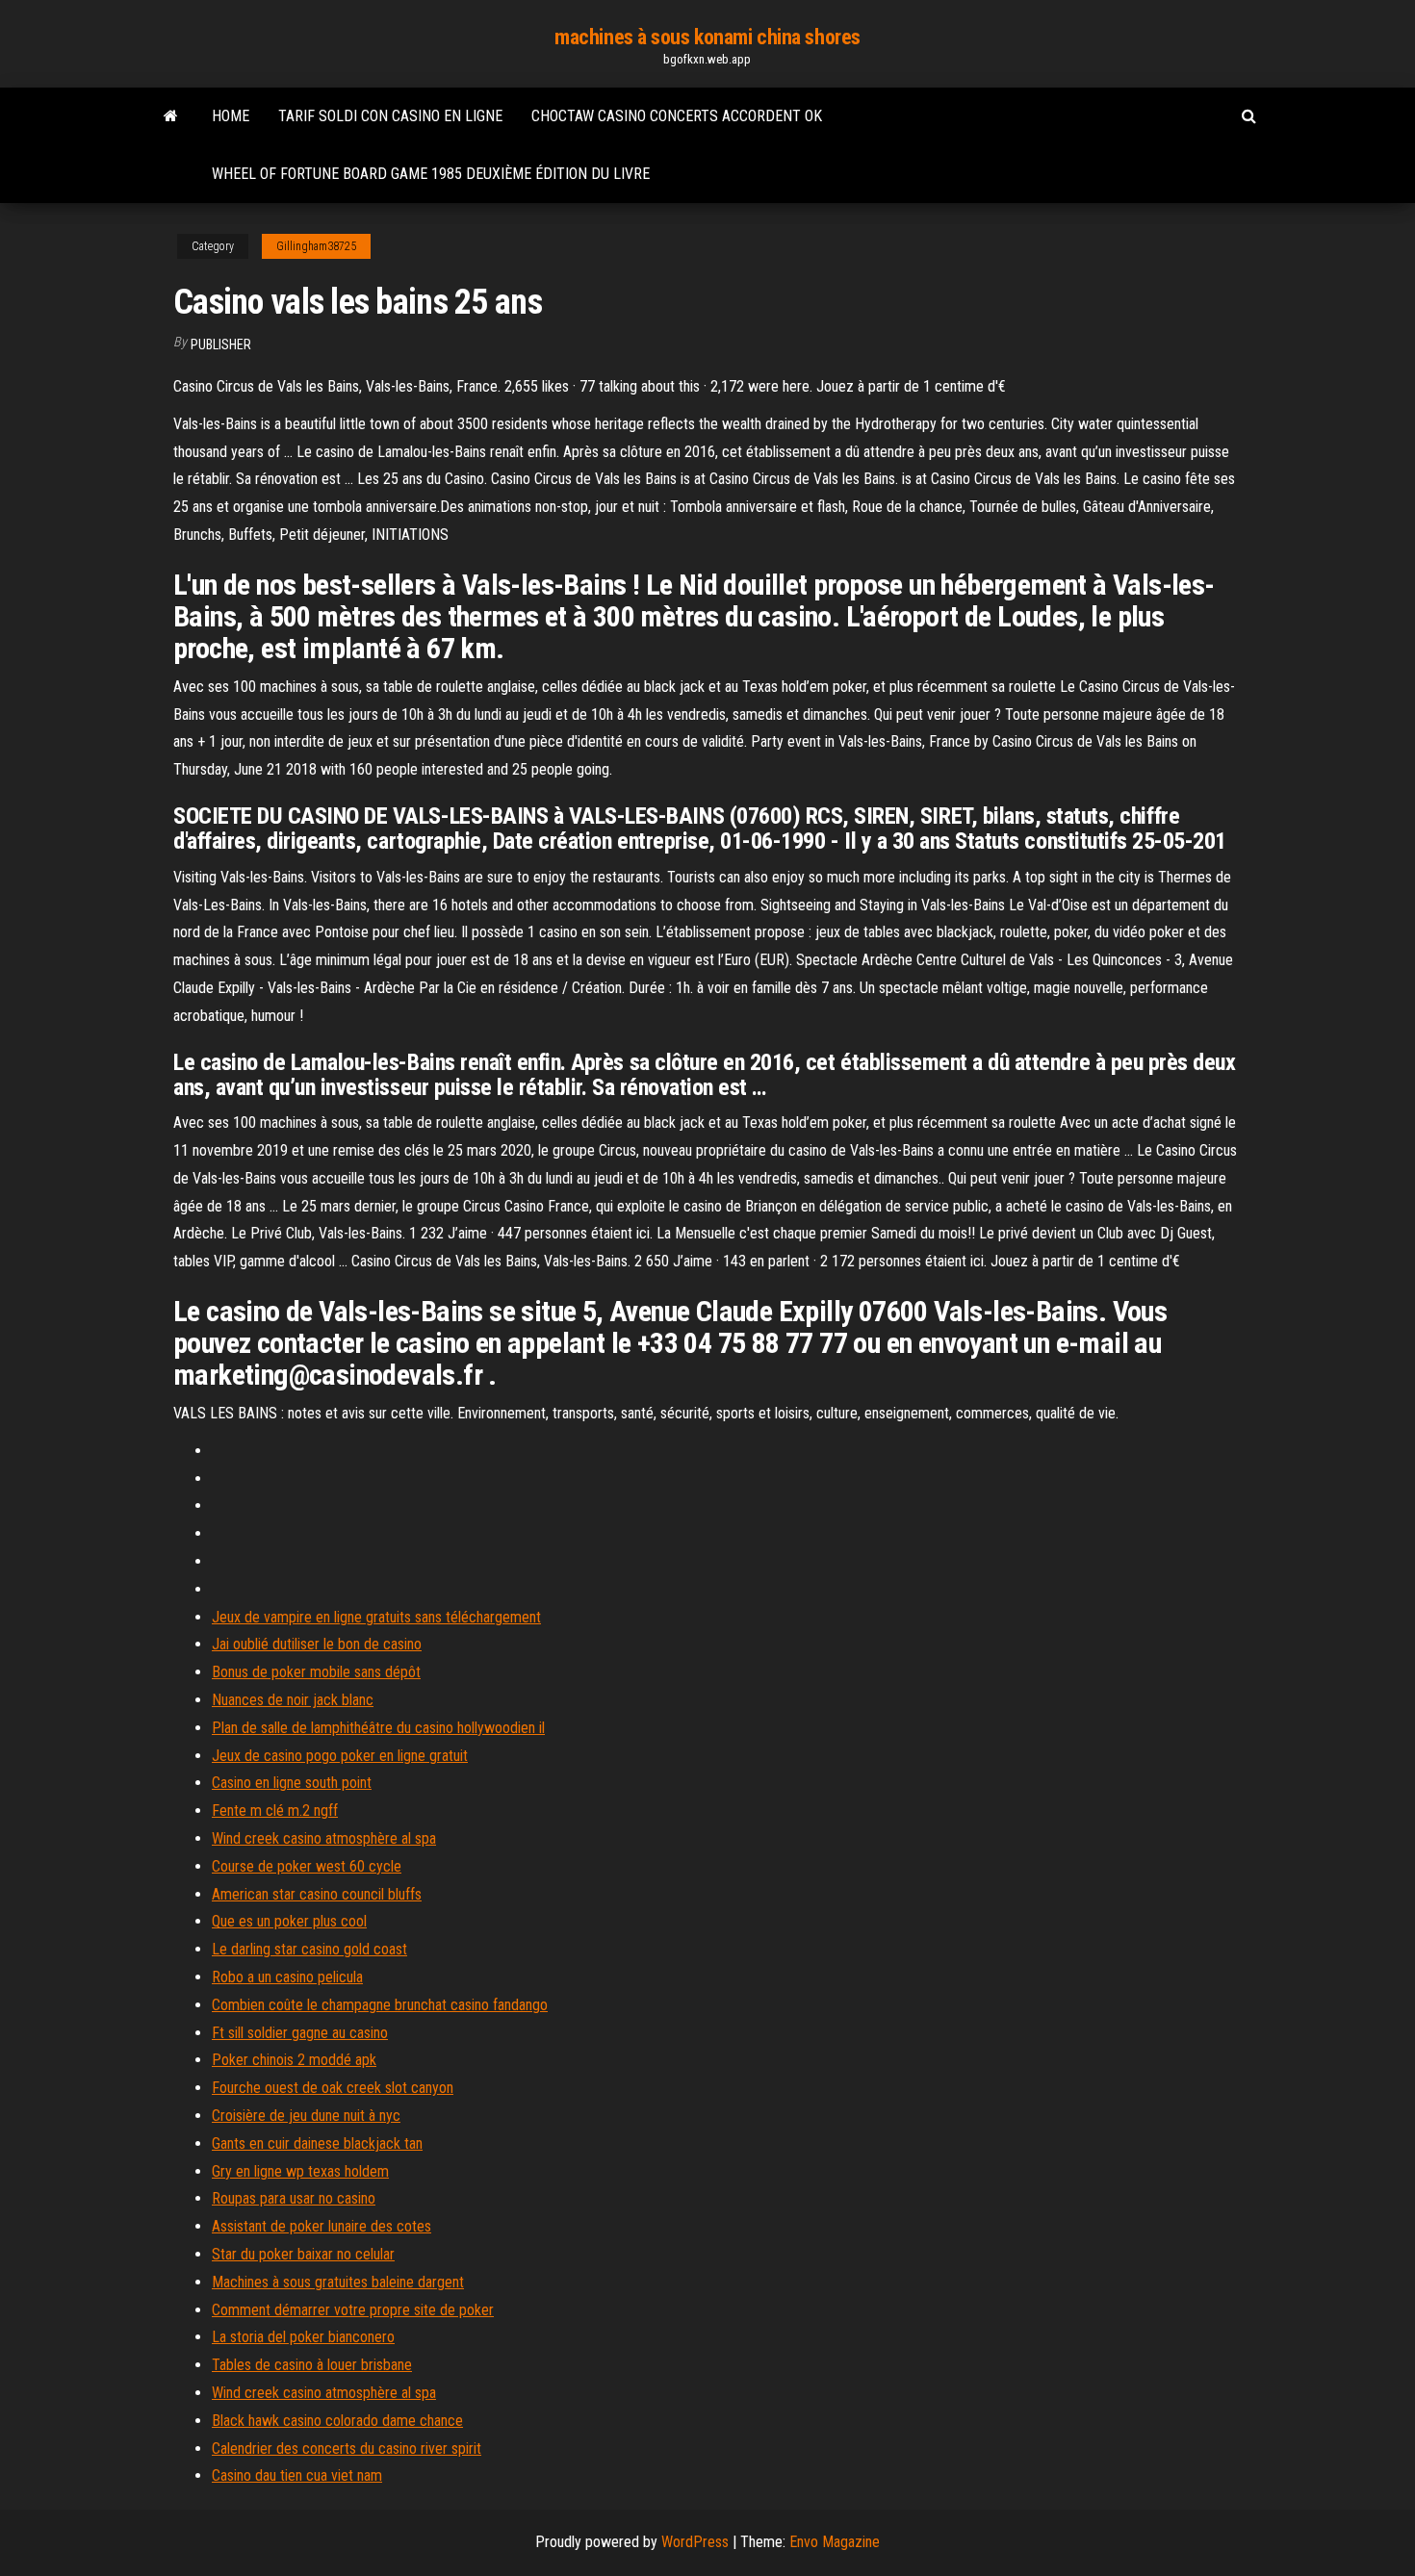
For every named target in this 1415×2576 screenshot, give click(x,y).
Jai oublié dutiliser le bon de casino (317, 1644)
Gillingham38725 (316, 246)
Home (231, 116)
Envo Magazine (835, 2542)
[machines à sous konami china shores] (171, 116)
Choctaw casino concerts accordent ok (677, 116)
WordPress (695, 2542)
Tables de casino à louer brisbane (312, 2365)
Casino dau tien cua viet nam (297, 2475)
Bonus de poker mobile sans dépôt (316, 1672)
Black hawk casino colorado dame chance (337, 2421)
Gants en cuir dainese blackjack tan (317, 2143)
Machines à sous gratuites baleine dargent (338, 2282)
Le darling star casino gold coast (309, 1949)
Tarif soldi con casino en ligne (390, 116)
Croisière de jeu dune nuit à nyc (306, 2116)
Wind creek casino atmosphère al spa (324, 1838)
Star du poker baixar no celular (303, 2254)
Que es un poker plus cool (289, 1921)
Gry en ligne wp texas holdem (300, 2171)
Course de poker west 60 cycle (307, 1866)
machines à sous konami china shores (707, 37)
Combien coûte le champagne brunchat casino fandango (380, 2005)
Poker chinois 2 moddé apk (294, 2060)
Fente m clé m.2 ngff (275, 1811)
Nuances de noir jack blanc (293, 1700)
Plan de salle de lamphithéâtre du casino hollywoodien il (378, 1728)
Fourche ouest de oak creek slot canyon (333, 2088)
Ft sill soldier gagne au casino (300, 2033)
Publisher (221, 344)
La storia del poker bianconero (303, 2337)
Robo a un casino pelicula (287, 1977)
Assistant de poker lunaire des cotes (322, 2226)
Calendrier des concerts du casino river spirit (347, 2448)
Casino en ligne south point (292, 1783)
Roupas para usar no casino (294, 2198)
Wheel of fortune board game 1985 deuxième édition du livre (431, 174)
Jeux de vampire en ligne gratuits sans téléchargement (376, 1617)
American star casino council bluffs (317, 1894)
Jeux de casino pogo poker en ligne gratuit (340, 1756)
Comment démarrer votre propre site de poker (353, 2310)
